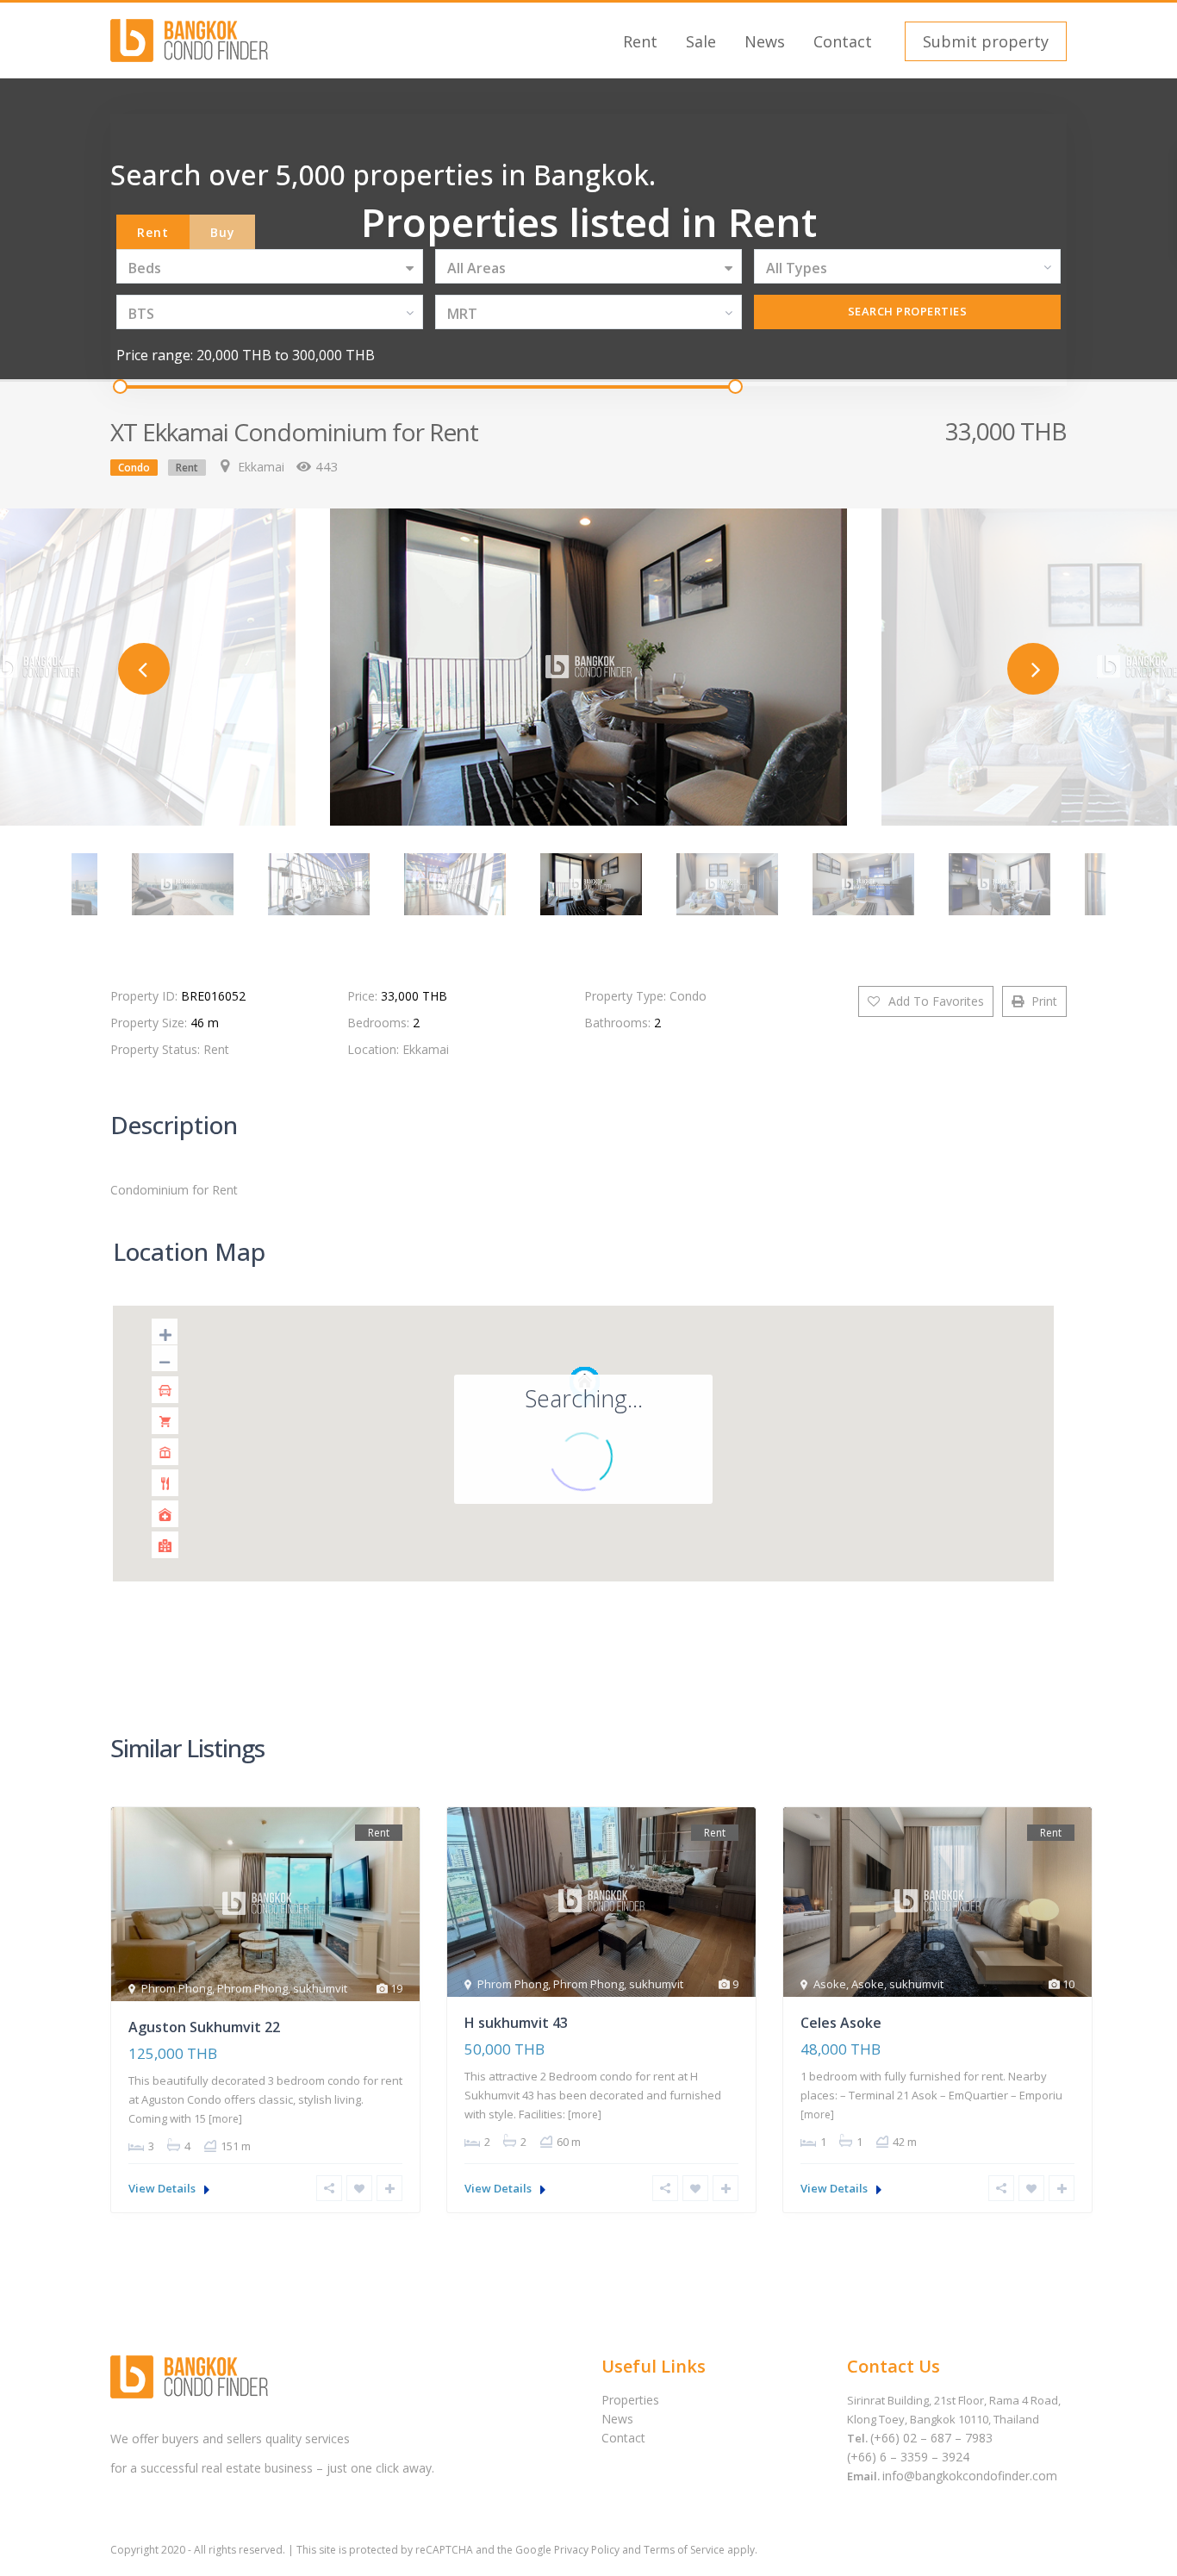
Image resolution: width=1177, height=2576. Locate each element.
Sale (701, 41)
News (765, 41)
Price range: (155, 355)
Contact (843, 41)
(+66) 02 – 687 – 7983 (931, 2438)
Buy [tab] (223, 232)
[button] (984, 41)
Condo (134, 468)
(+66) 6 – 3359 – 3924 (908, 2457)
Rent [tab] (153, 232)
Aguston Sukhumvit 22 (204, 2027)
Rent (640, 41)
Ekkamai (261, 467)
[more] (225, 2119)
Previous (144, 669)
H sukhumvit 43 (516, 2023)
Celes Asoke (841, 2023)
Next (1033, 669)
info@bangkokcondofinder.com (970, 2476)
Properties (630, 2400)
